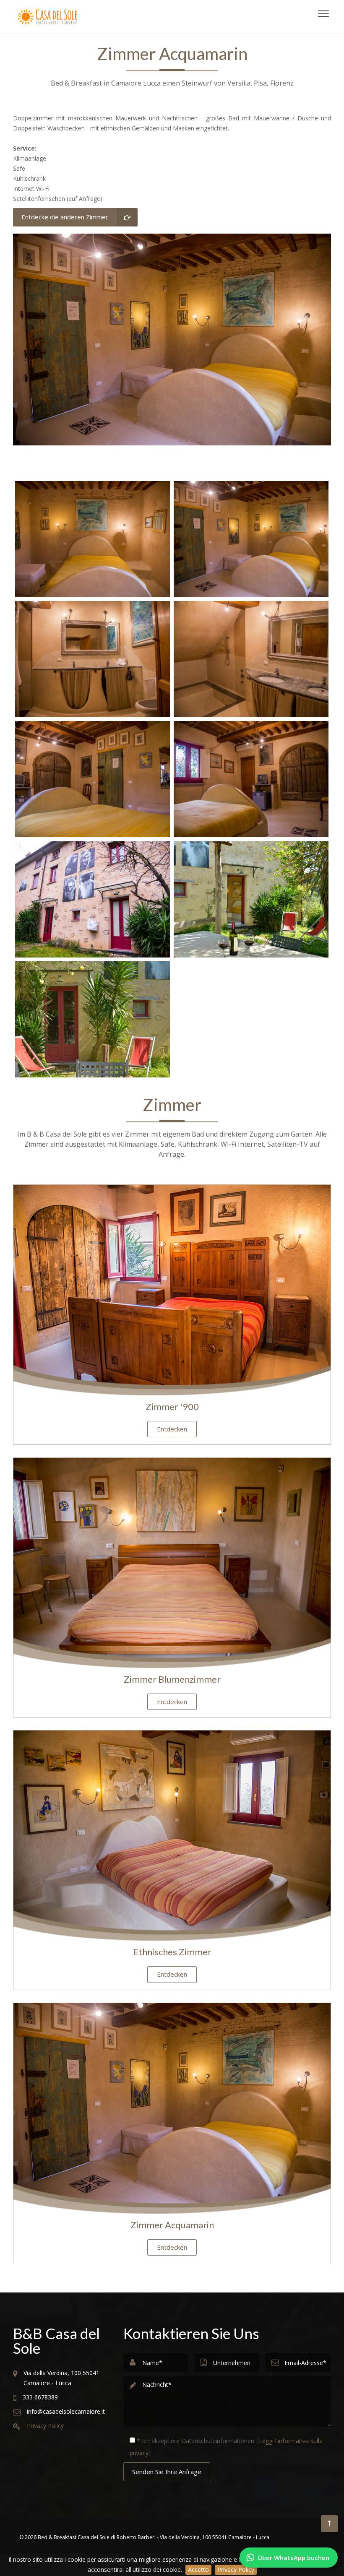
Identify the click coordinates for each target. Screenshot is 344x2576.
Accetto (198, 2569)
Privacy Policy (236, 2569)
